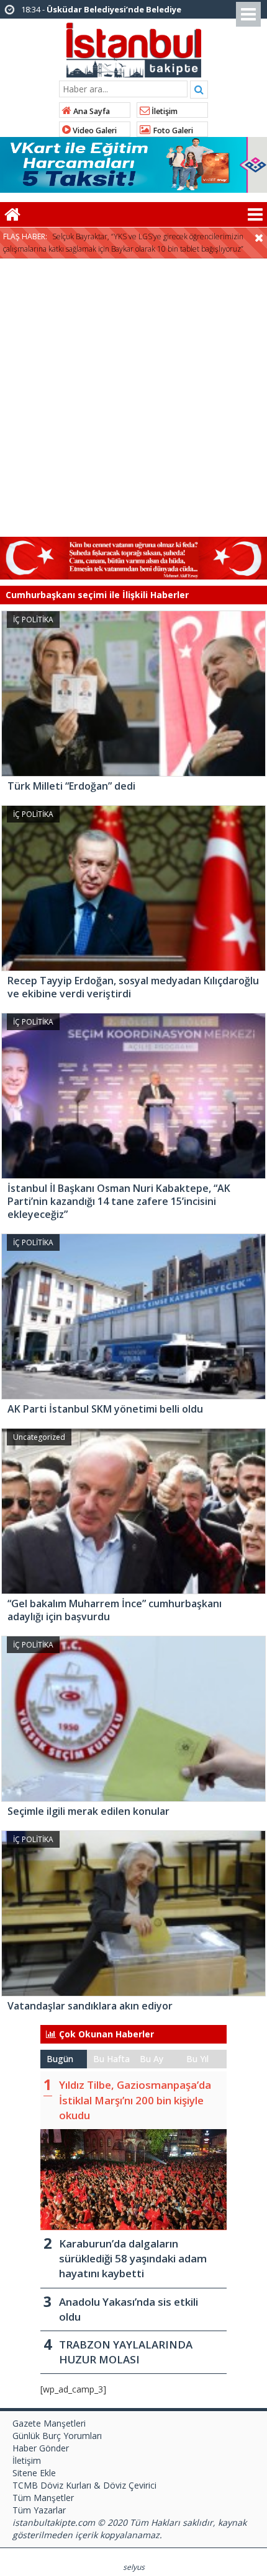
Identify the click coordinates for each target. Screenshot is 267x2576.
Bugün (60, 2059)
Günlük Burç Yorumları (57, 2436)
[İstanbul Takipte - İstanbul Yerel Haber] (134, 48)
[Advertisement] (133, 398)
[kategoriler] (255, 214)
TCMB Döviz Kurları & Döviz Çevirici (84, 2485)
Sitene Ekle (34, 2473)
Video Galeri (94, 130)
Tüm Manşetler (43, 2498)
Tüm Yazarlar (39, 2510)
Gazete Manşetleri (49, 2423)
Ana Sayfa (91, 111)
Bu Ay (152, 2059)
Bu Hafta (111, 2059)
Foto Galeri (172, 130)
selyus (134, 2567)
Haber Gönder (41, 2448)
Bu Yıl (197, 2059)
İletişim (164, 111)
